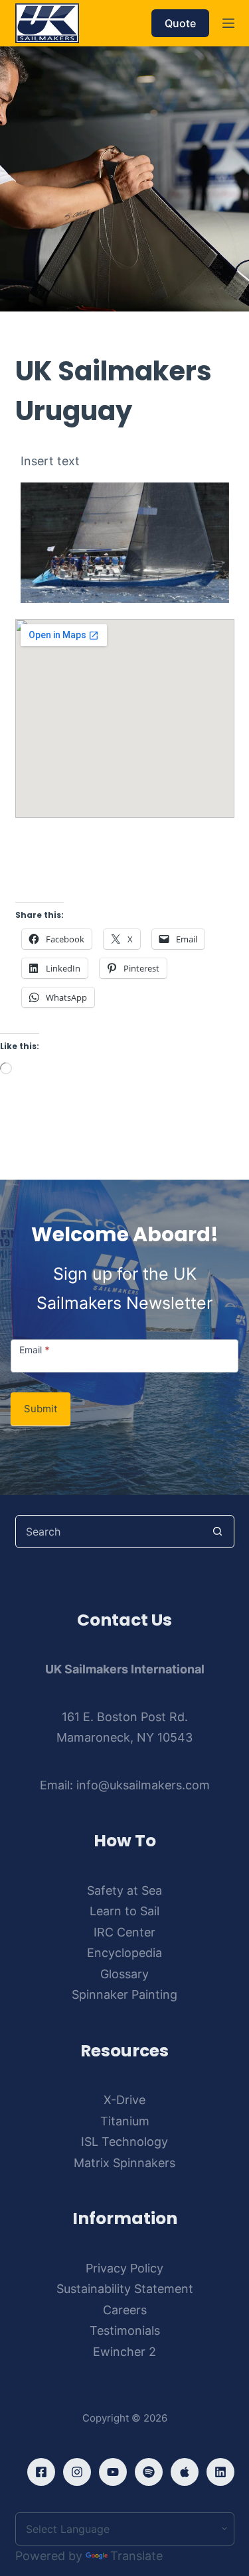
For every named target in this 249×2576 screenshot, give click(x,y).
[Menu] (228, 23)
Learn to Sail (124, 1911)
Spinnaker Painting (124, 1994)
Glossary (124, 1974)
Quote (180, 23)
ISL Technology (124, 2142)
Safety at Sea (124, 1890)
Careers (125, 2310)
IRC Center (124, 1932)
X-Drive (124, 2100)
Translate (136, 2556)
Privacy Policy (124, 2268)
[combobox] (109, 1532)
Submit (41, 1409)
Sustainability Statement (125, 2289)
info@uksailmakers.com (143, 1785)
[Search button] (218, 1532)
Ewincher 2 (124, 2352)
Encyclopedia (124, 1953)
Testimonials (125, 2330)
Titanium (125, 2121)
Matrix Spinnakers (124, 2163)
